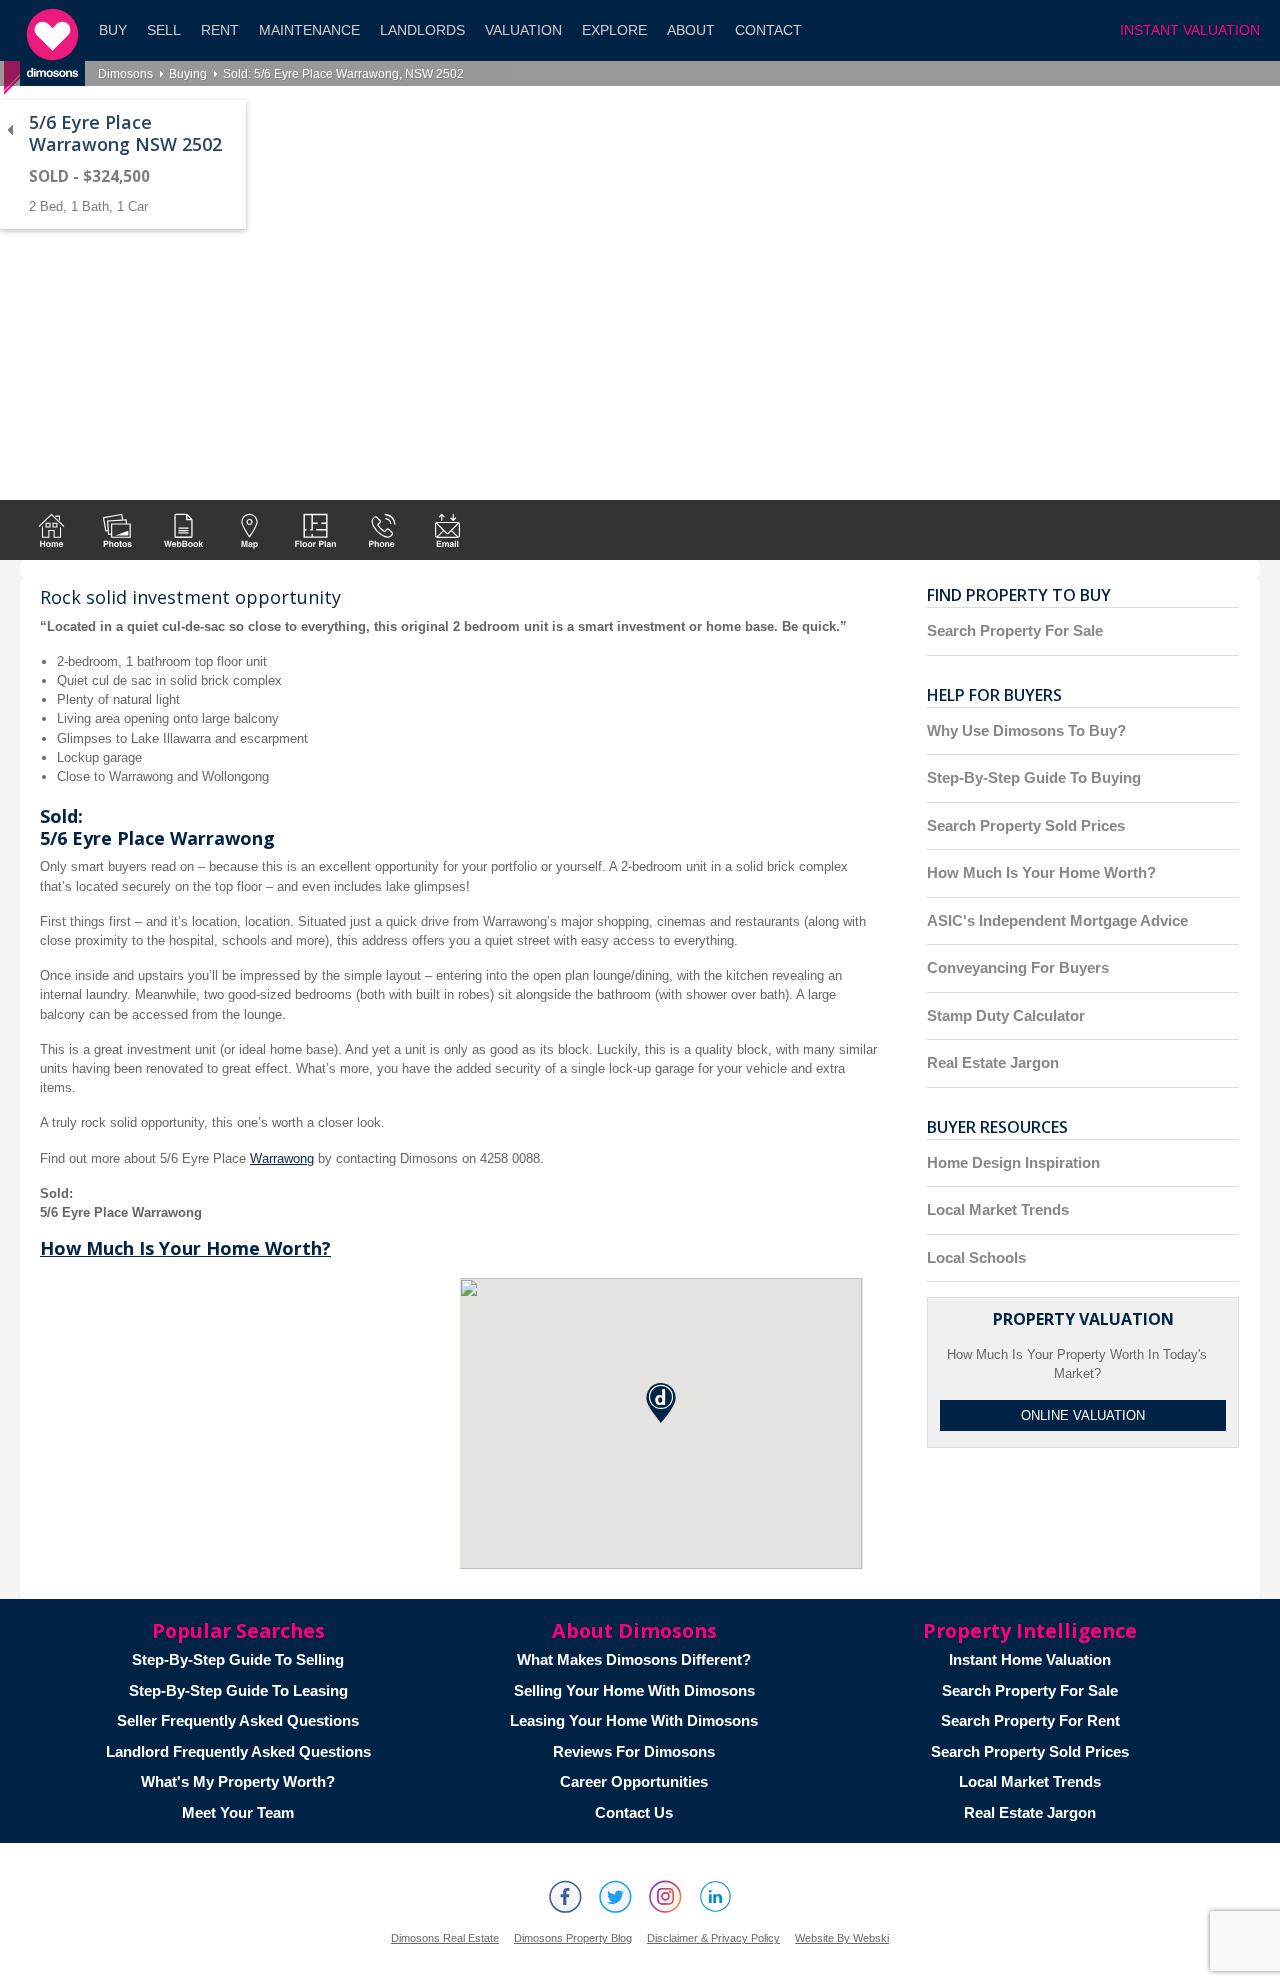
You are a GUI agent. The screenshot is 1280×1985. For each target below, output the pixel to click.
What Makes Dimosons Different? (634, 1659)
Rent (220, 30)
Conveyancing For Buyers (1018, 967)
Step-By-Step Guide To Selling (238, 1659)
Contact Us (634, 1812)
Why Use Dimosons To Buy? (1026, 730)
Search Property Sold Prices (1026, 825)
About (691, 30)
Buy (113, 30)
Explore (614, 30)
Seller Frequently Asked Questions (238, 1720)
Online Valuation (1083, 1415)
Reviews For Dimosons (634, 1751)
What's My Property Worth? (238, 1781)
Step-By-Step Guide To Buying (1034, 777)
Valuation (523, 30)
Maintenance (309, 30)
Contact (768, 30)
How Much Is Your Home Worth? (185, 1248)
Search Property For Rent (1030, 1720)
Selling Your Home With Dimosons (634, 1690)
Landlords (422, 30)
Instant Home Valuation (1030, 1659)
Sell (164, 30)
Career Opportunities (634, 1781)
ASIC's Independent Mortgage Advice (1057, 920)
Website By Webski (842, 1938)
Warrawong (282, 1158)
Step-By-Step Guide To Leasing (238, 1690)
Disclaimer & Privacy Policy (713, 1938)
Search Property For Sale (1015, 630)
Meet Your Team (238, 1812)
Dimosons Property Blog (573, 1938)
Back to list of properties (10, 130)
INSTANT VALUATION (1190, 30)
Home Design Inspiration (1013, 1162)
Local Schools (976, 1257)
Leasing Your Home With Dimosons (634, 1720)
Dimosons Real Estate (445, 1938)
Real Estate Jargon (993, 1062)
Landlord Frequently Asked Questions (238, 1751)
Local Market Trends (998, 1209)
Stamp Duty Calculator (1006, 1015)
